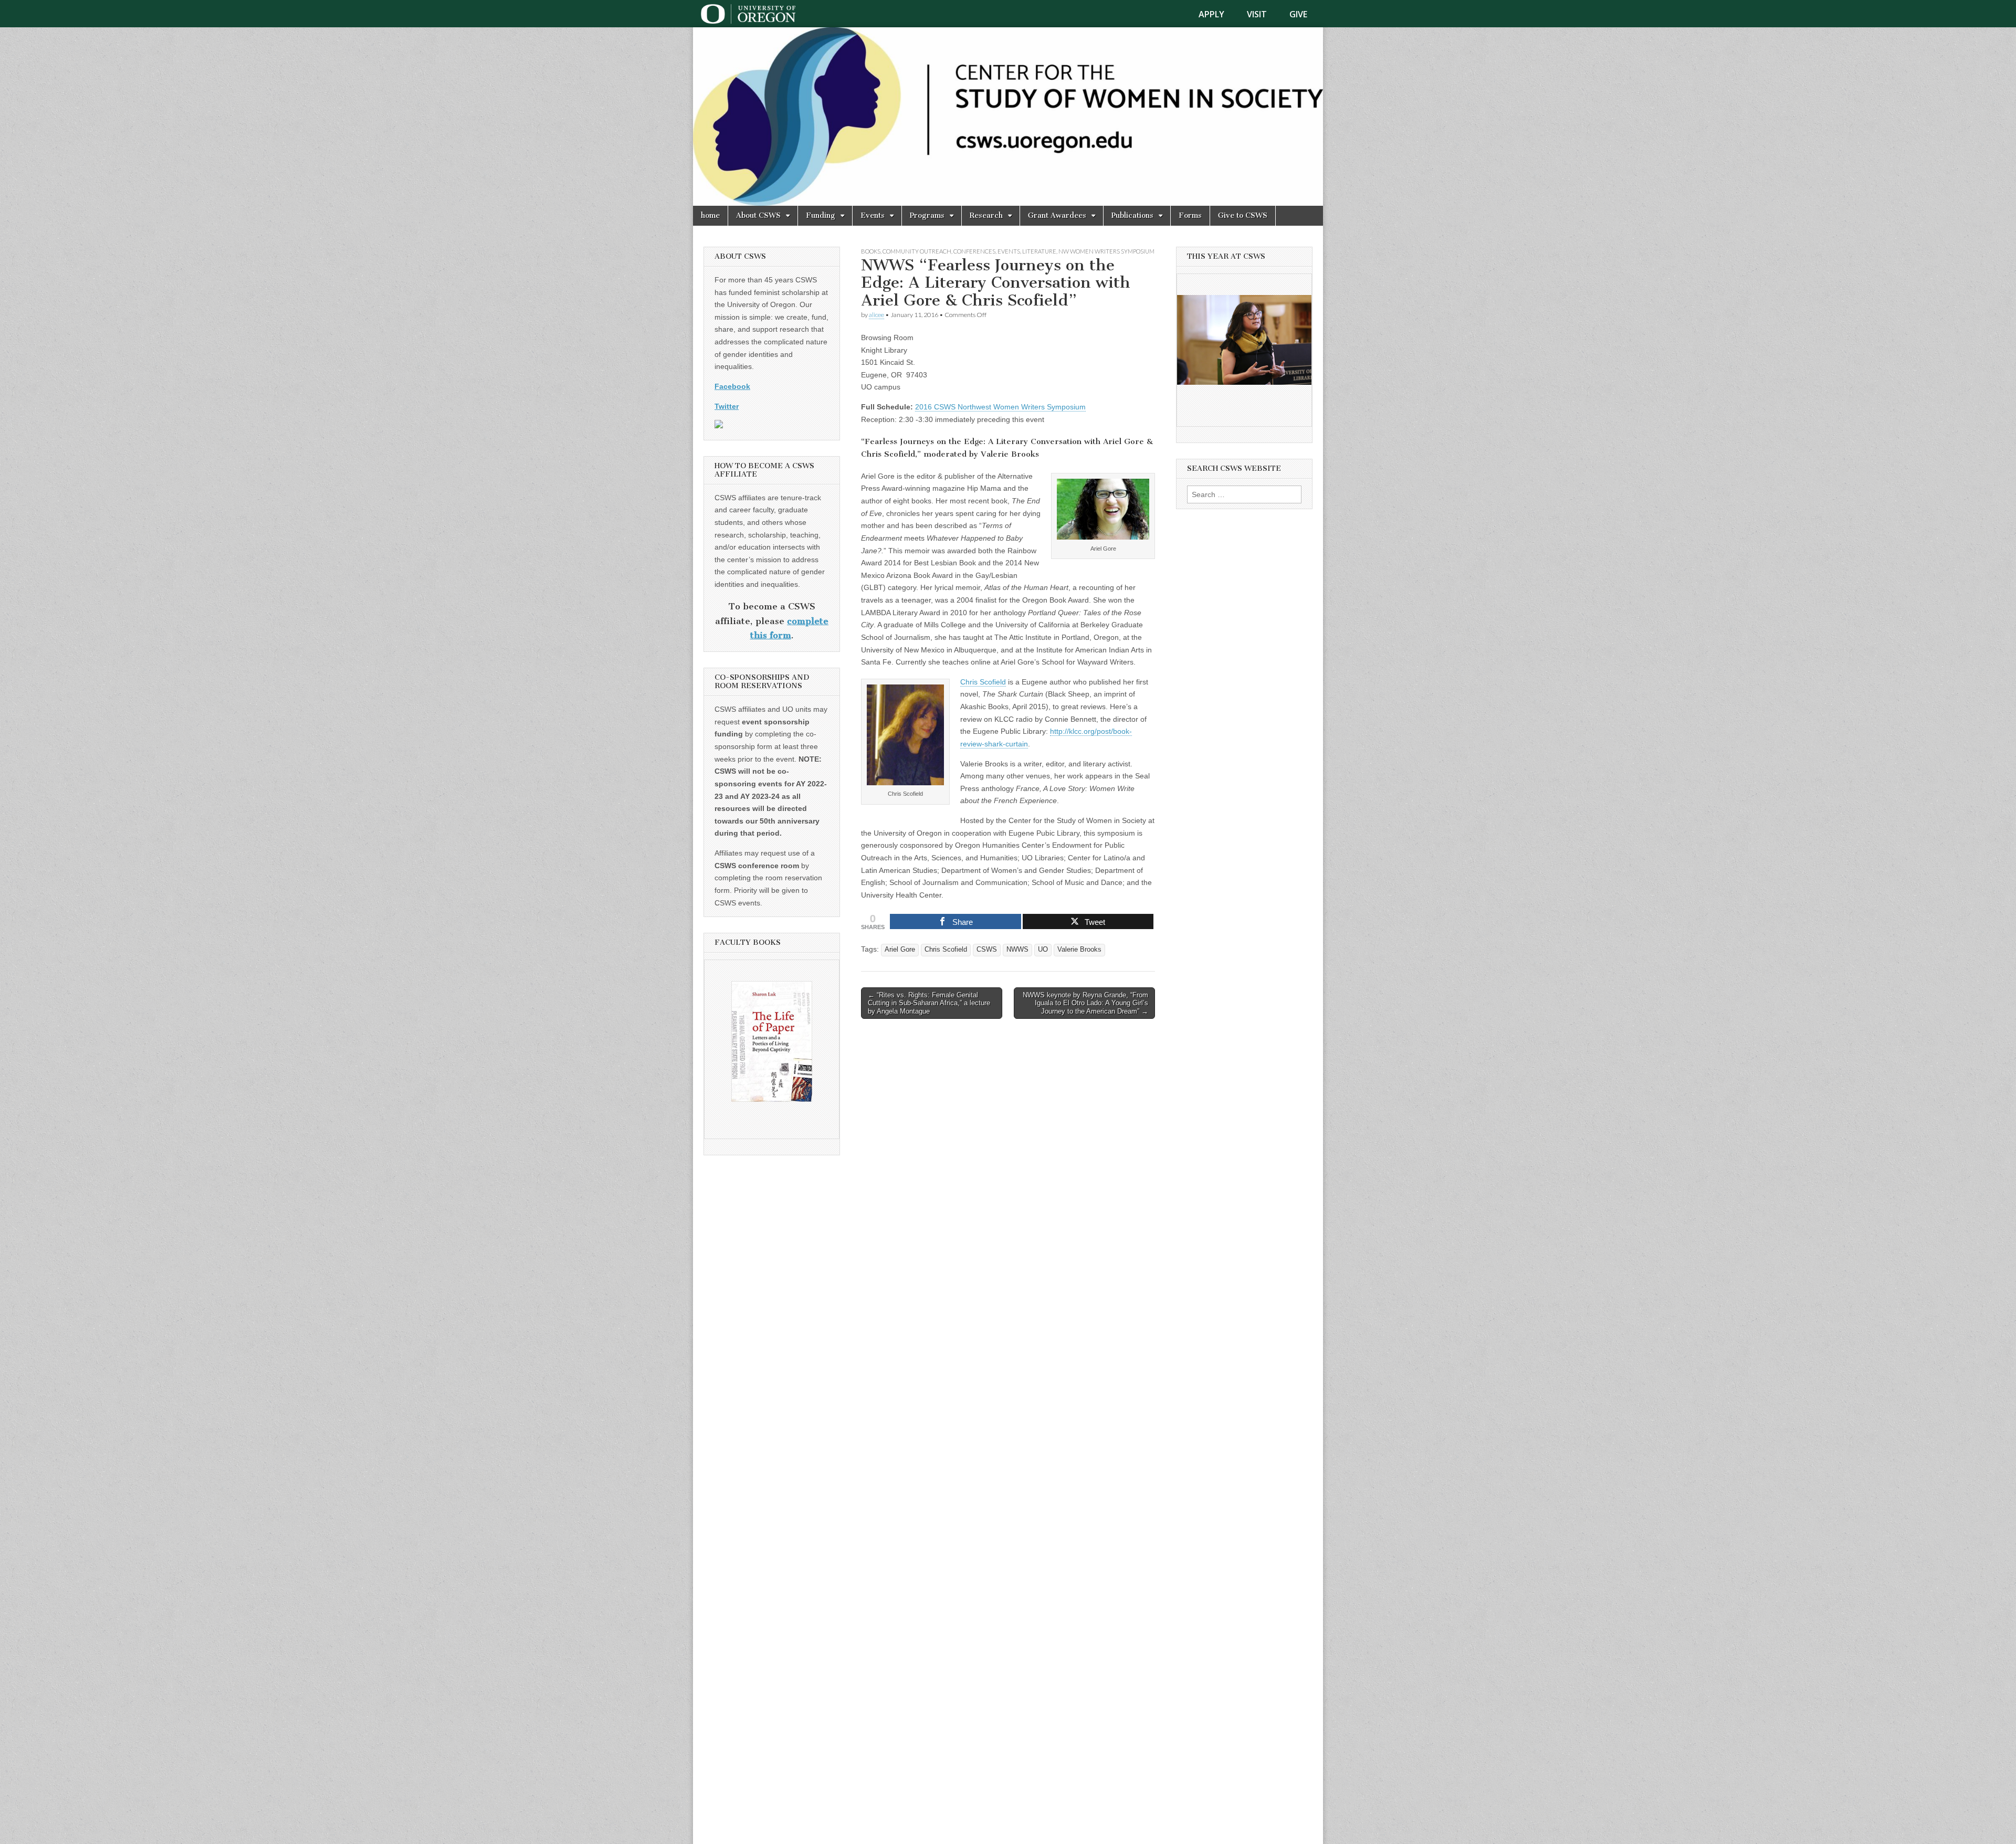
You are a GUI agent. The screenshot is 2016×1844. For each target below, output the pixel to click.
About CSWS (758, 215)
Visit (1257, 14)
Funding (821, 215)
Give (1298, 14)
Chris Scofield (983, 682)
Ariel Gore (900, 950)
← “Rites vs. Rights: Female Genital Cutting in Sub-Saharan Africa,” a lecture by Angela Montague (929, 1003)
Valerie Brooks (1079, 950)
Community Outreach (917, 251)
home (710, 215)
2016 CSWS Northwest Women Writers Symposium (1000, 407)
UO (1043, 950)
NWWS (1017, 950)
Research (986, 215)
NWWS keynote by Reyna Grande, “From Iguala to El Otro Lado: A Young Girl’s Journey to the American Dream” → (1085, 1003)
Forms (1190, 215)
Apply (1211, 14)
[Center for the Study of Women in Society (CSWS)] (1008, 117)
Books (871, 251)
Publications (1132, 215)
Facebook (732, 386)
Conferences (974, 251)
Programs (927, 215)
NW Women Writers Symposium (1106, 251)
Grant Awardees (1057, 215)
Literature (1039, 251)
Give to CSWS (1243, 215)
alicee (876, 315)
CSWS (987, 950)
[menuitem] (1218, 14)
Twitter (727, 406)
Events (873, 215)
